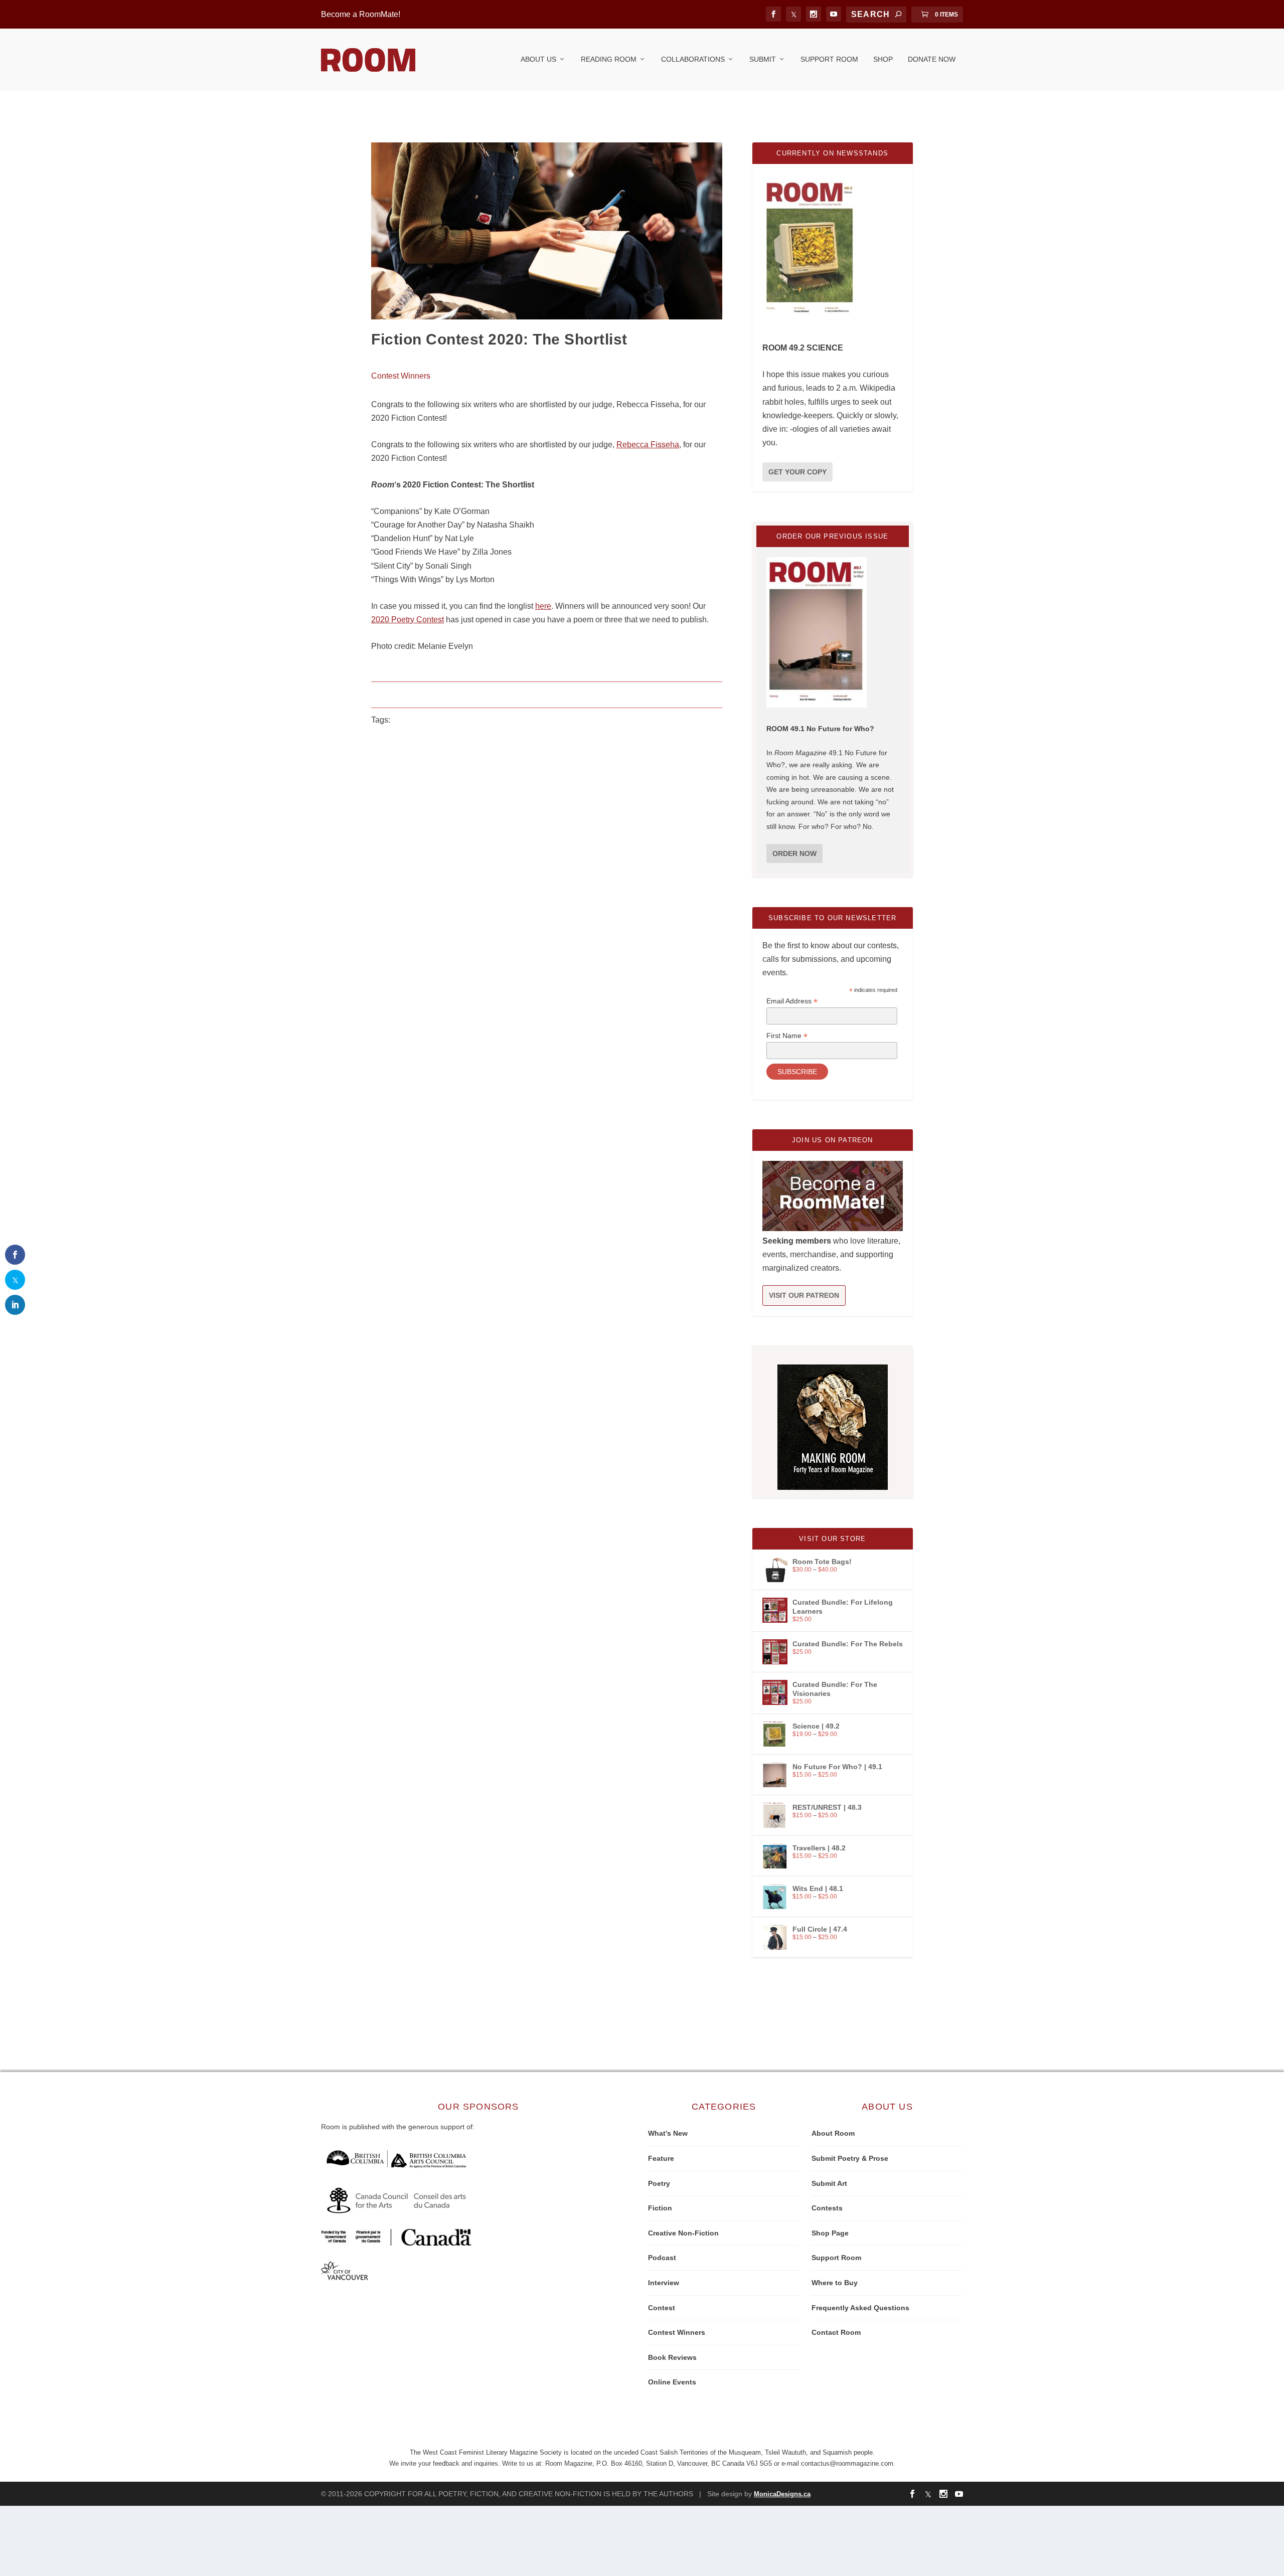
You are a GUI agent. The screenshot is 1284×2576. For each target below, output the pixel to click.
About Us (538, 59)
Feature (661, 2158)
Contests (827, 2208)
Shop (883, 59)
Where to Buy (835, 2283)
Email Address (792, 1001)
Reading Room (609, 59)
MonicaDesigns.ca (782, 2494)
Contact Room (836, 2332)
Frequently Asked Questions (860, 2308)
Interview (664, 2283)
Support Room (829, 59)
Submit (763, 59)
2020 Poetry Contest (408, 620)
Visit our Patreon (804, 1295)
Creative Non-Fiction (683, 2233)
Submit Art (829, 2183)
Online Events (672, 2382)
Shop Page (830, 2233)
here (543, 606)
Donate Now (932, 59)
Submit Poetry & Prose (850, 2158)
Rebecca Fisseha (648, 445)
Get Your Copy (797, 472)
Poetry (659, 2183)
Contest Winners (401, 376)
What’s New (668, 2133)
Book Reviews (672, 2357)
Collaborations (693, 59)
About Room (833, 2133)
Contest (662, 2308)
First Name (787, 1036)
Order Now (794, 853)
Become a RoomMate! (361, 14)
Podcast (662, 2258)
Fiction (660, 2208)
